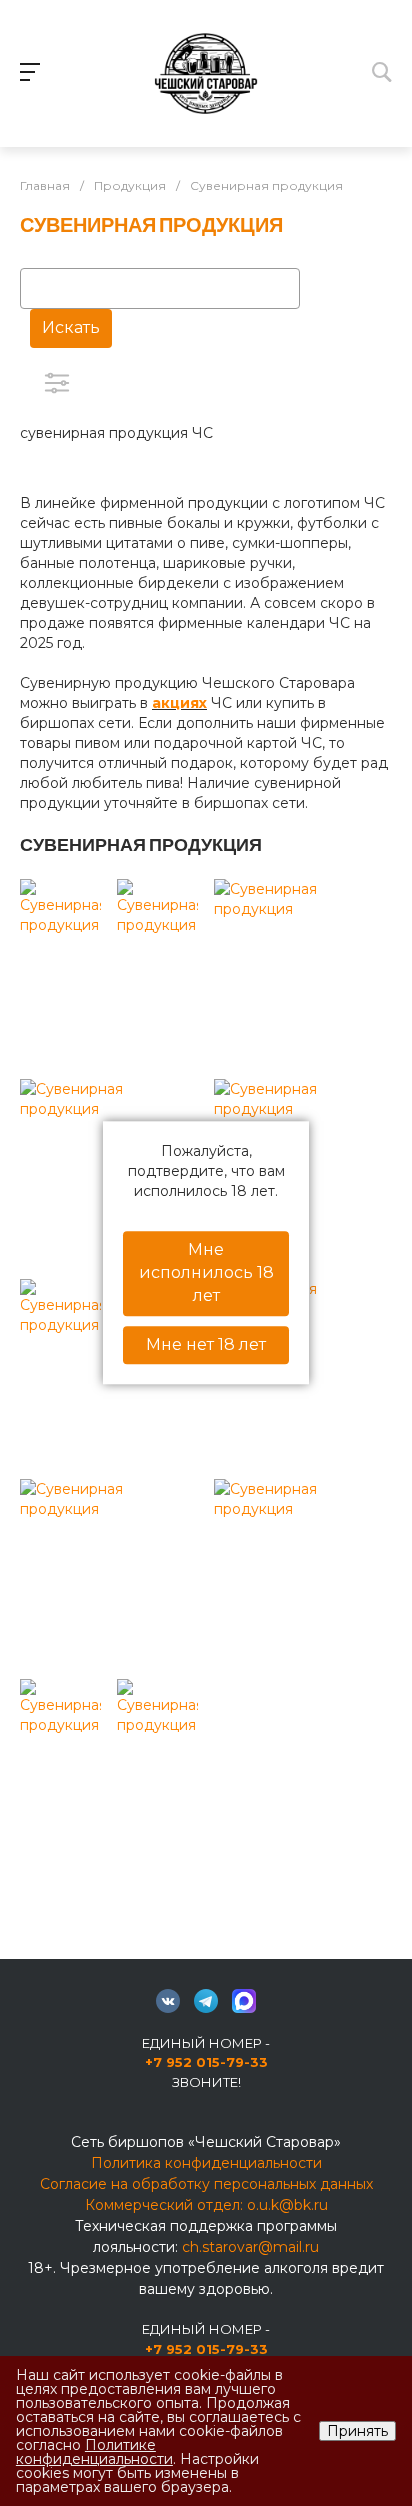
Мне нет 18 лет (206, 1344)
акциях (179, 703)
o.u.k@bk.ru (287, 2205)
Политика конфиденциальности (206, 2163)
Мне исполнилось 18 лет (206, 1272)
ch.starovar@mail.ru (250, 2247)
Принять (357, 2431)
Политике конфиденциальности (94, 2452)
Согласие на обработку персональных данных (206, 2184)
